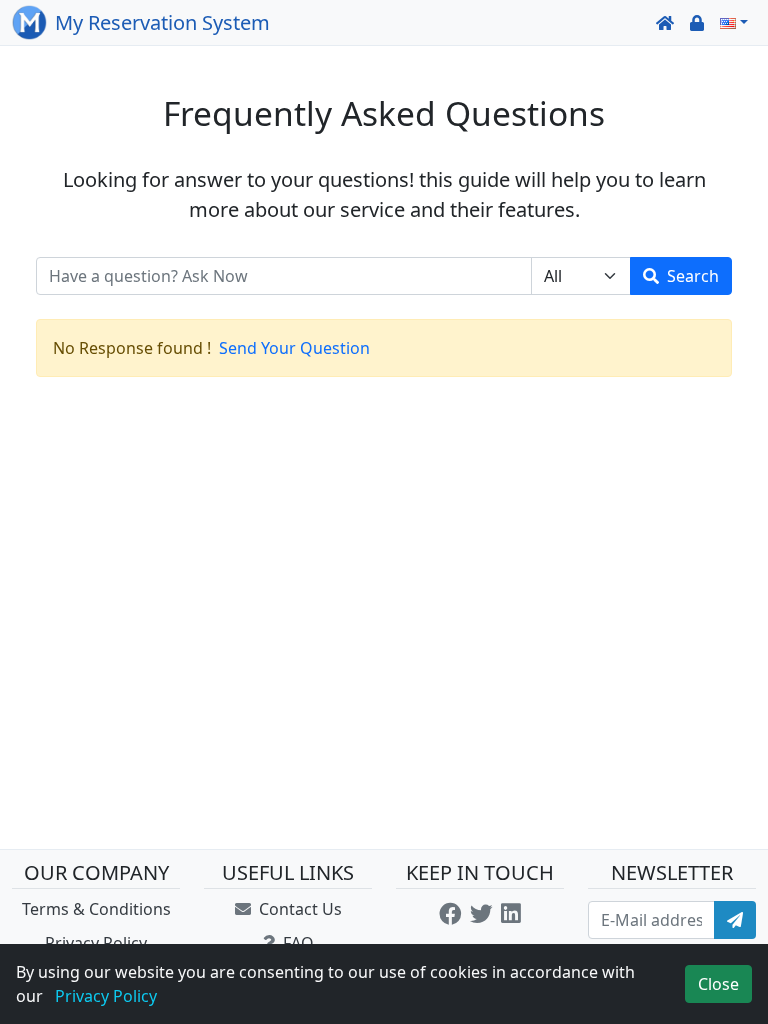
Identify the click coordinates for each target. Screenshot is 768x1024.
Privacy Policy (96, 943)
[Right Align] (735, 920)
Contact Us (298, 909)
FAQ (296, 942)
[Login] (697, 23)
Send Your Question (294, 348)
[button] (734, 23)
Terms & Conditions (96, 909)
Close (718, 984)
